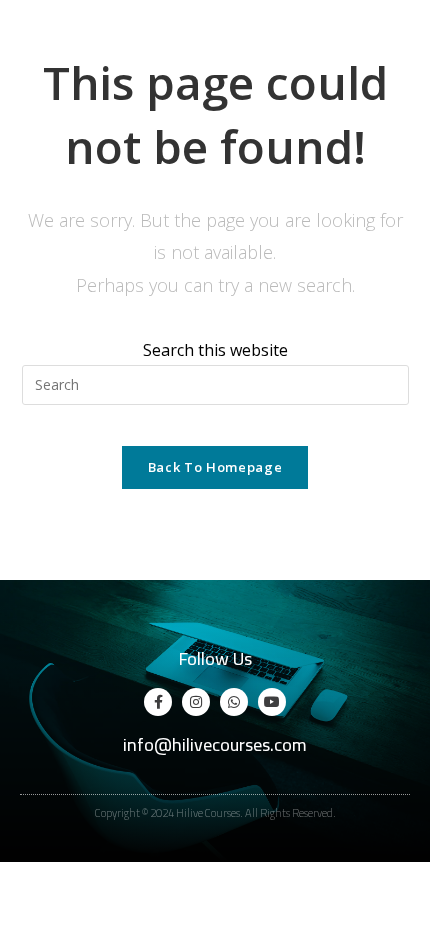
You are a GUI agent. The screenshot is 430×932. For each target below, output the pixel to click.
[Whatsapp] (234, 702)
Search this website (215, 350)
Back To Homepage (215, 467)
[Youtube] (272, 702)
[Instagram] (196, 702)
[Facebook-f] (158, 702)
